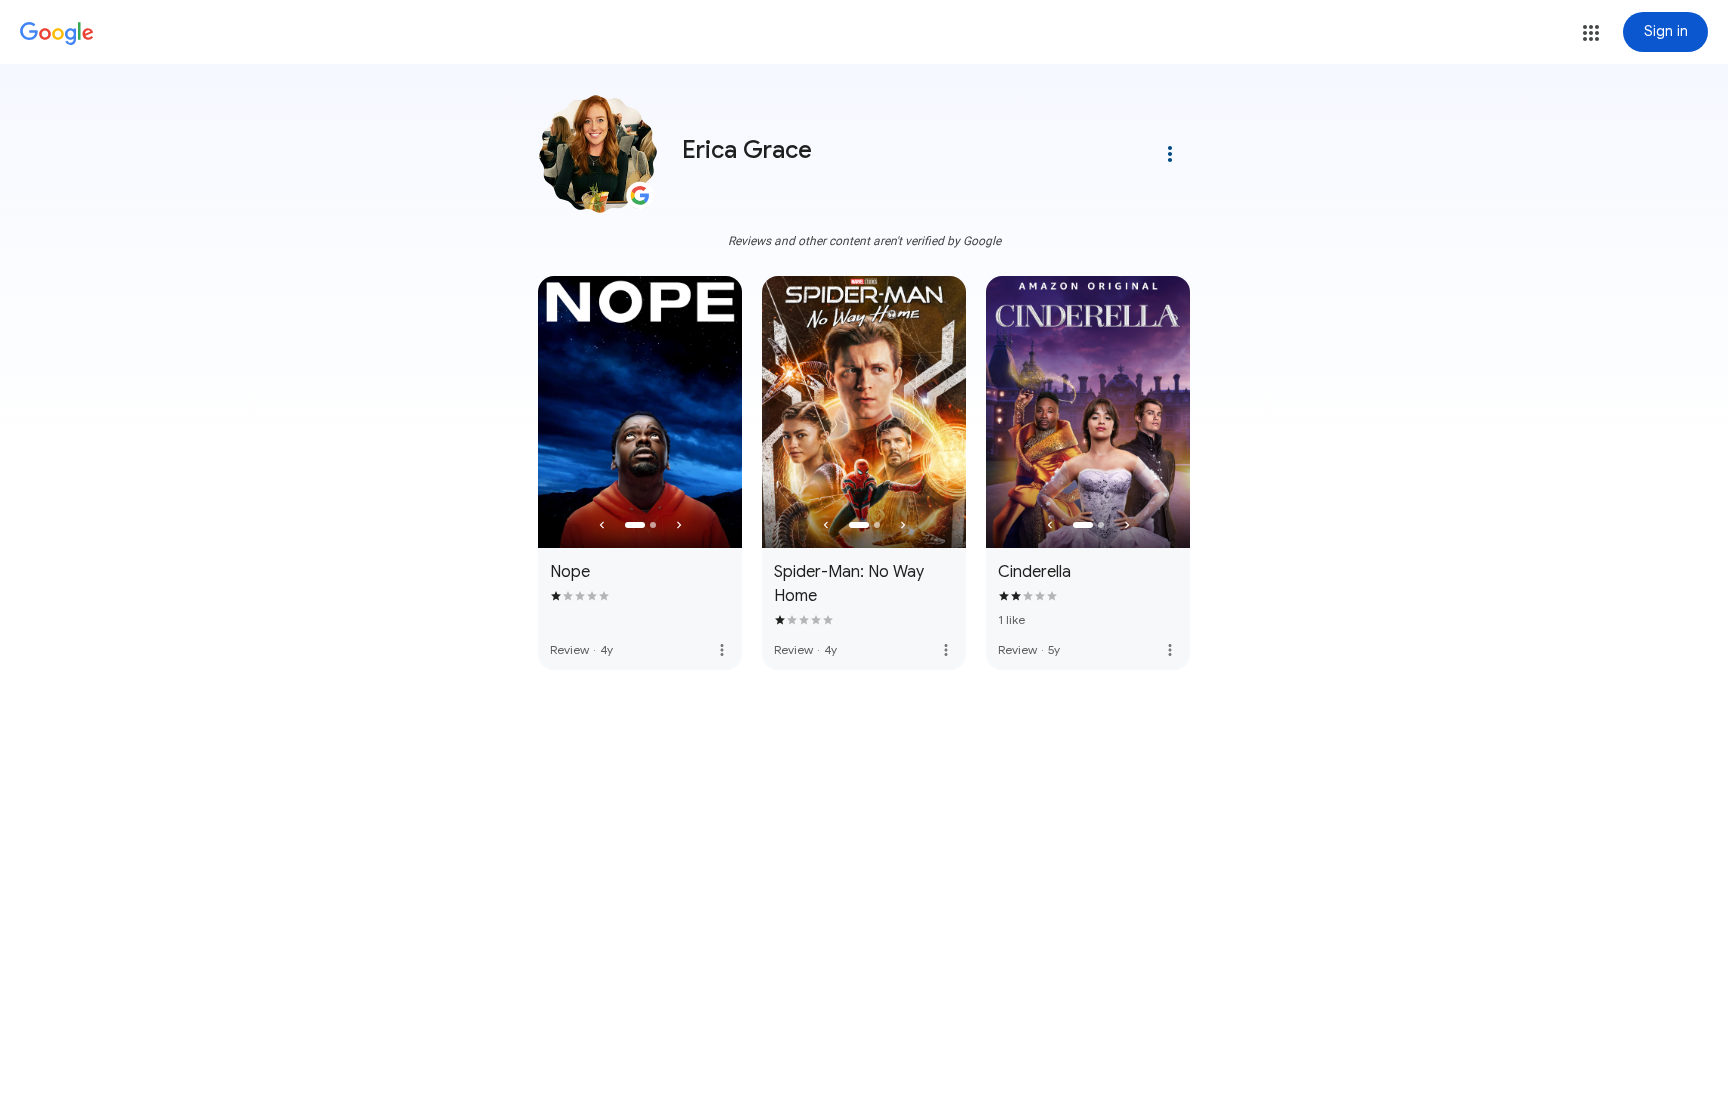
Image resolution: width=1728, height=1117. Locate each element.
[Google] (57, 34)
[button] (1591, 33)
